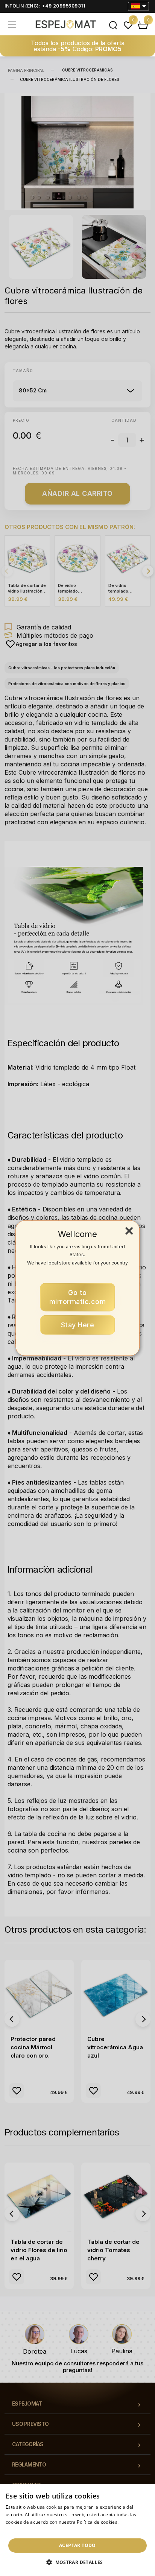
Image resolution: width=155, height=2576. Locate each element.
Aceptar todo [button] (77, 2545)
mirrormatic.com (78, 1297)
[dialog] (77, 2530)
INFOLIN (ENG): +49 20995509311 (45, 6)
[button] (77, 2562)
